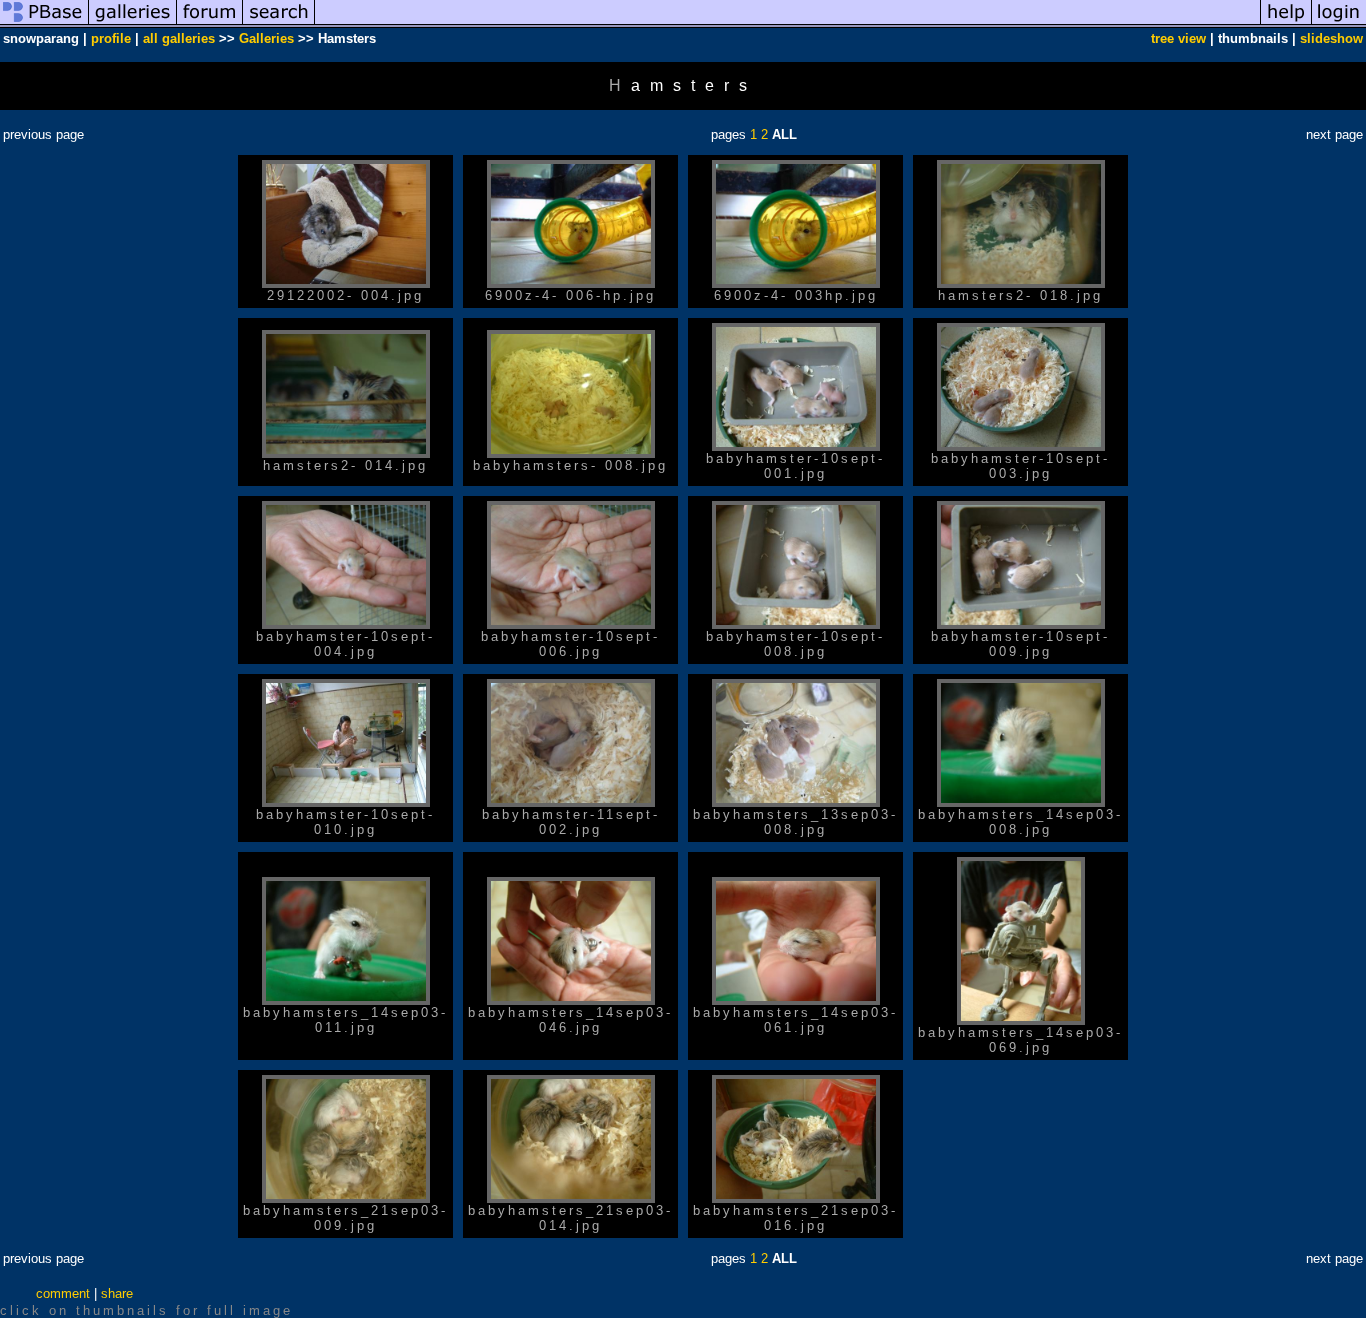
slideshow (1331, 38)
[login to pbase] (1339, 23)
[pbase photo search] (279, 23)
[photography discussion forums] (210, 23)
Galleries (266, 38)
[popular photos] (787, 23)
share (117, 1293)
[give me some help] (1286, 23)
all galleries (179, 38)
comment (63, 1293)
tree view (1178, 38)
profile (111, 38)
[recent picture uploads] (133, 23)
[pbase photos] (44, 23)
